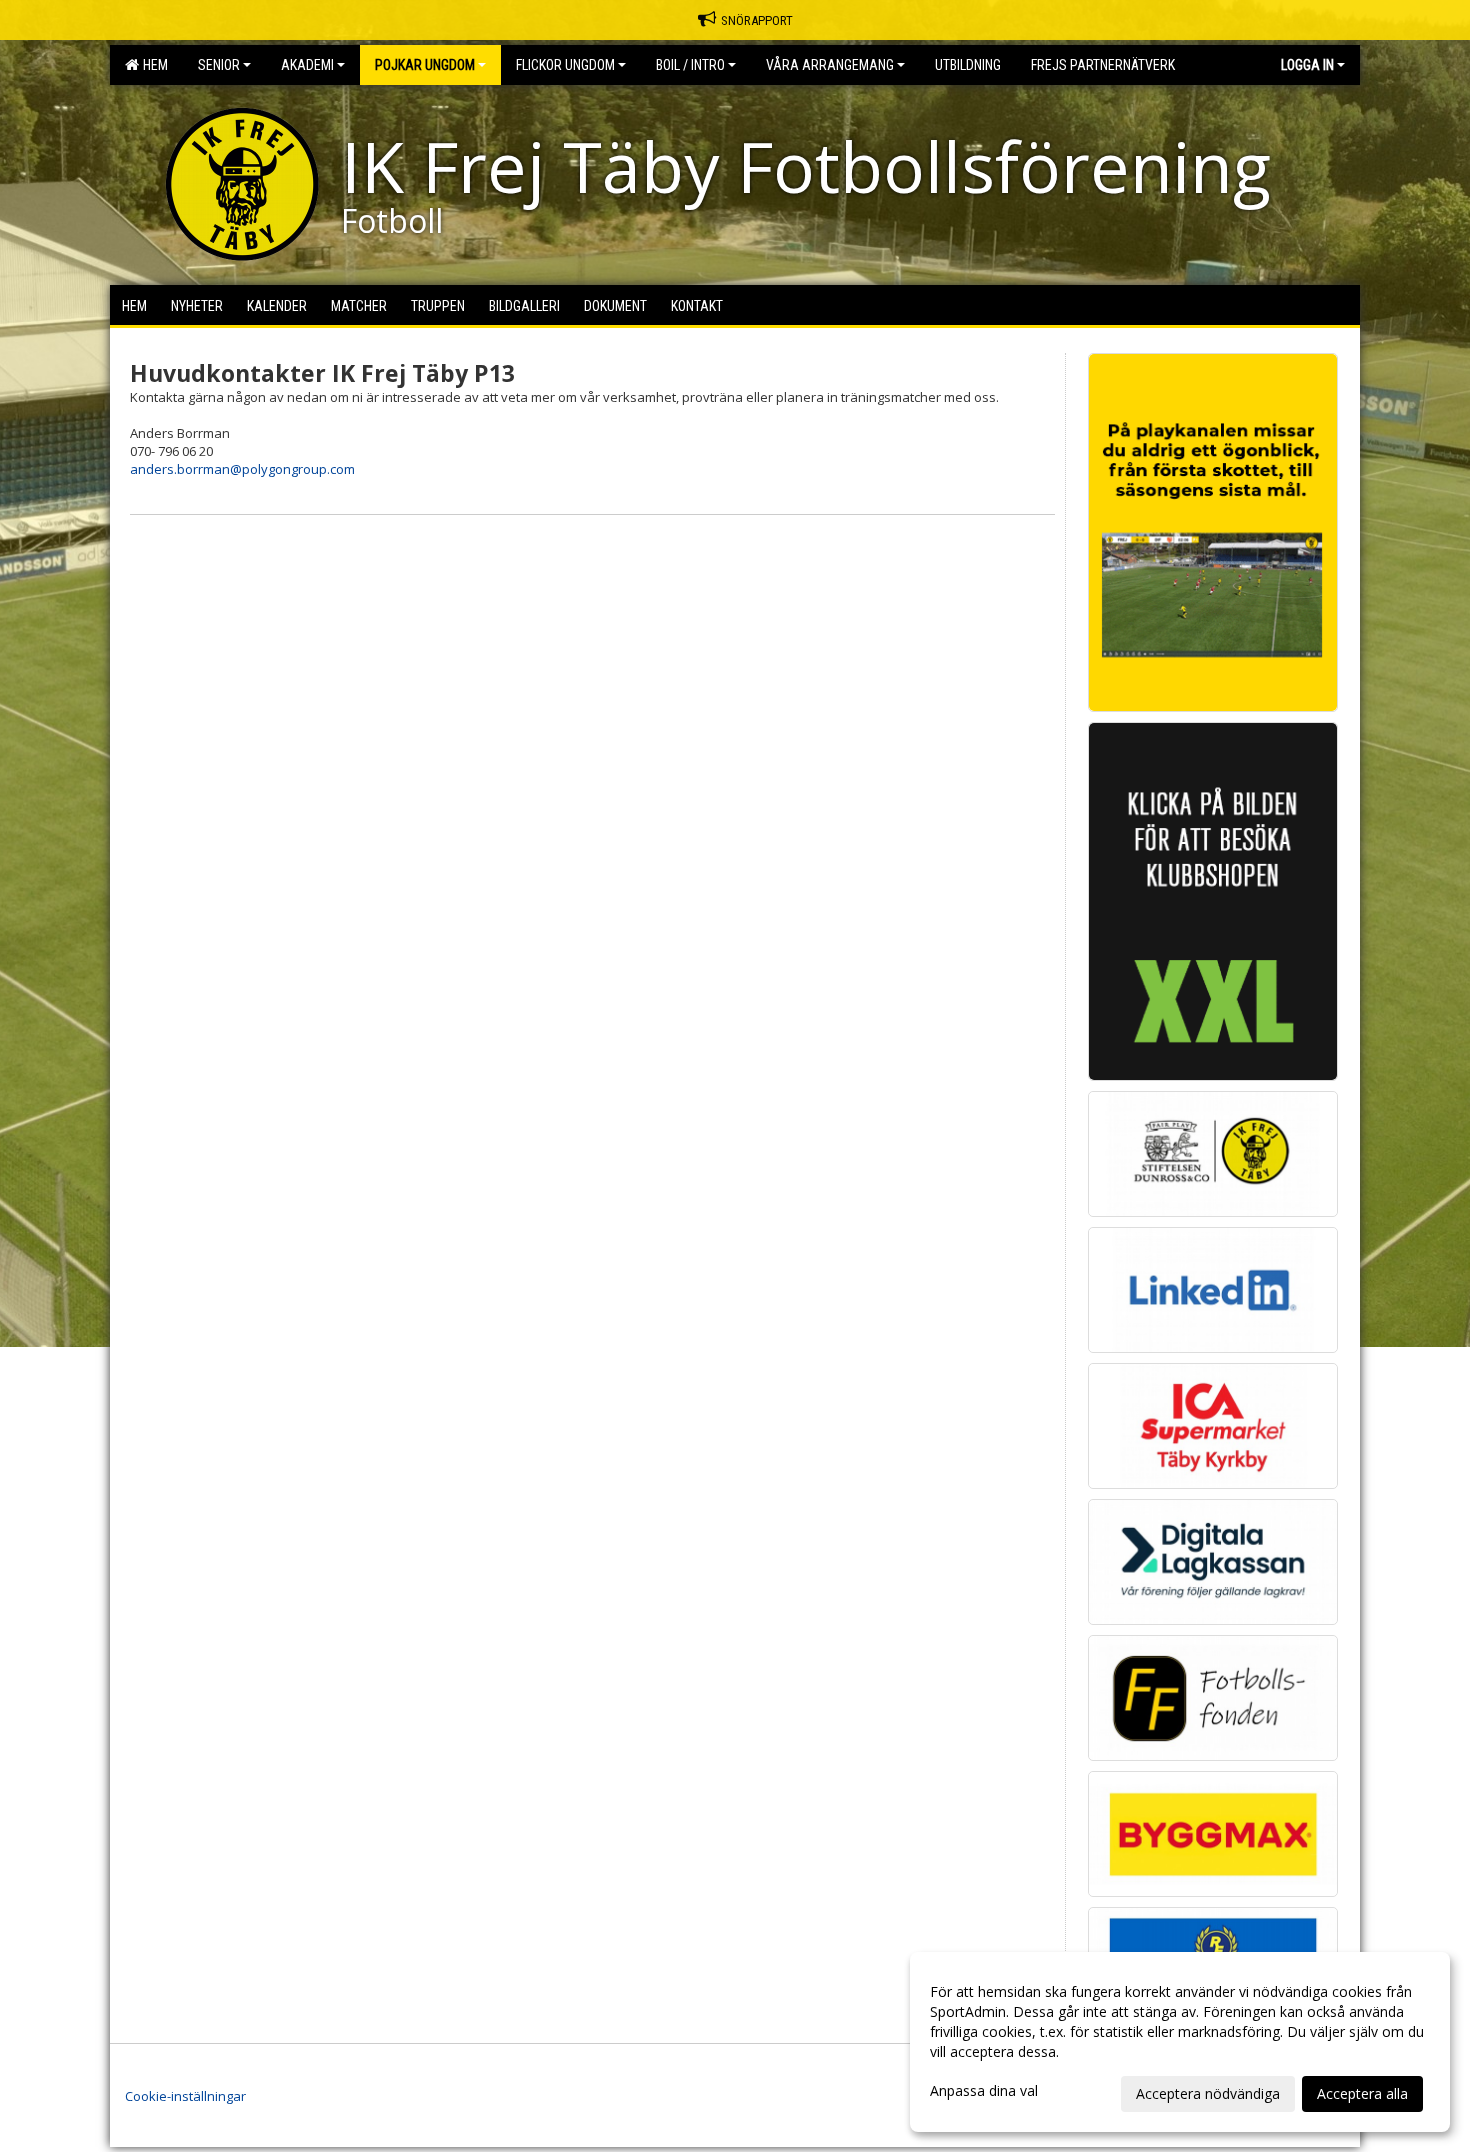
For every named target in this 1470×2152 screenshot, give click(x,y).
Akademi (307, 65)
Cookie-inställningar (185, 2096)
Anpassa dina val (984, 2091)
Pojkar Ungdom (425, 65)
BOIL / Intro (690, 65)
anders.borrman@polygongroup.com (242, 469)
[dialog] (1180, 2042)
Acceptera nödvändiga (1208, 2093)
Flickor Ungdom (565, 65)
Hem (152, 65)
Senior (219, 65)
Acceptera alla (1362, 2093)
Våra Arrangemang (830, 65)
